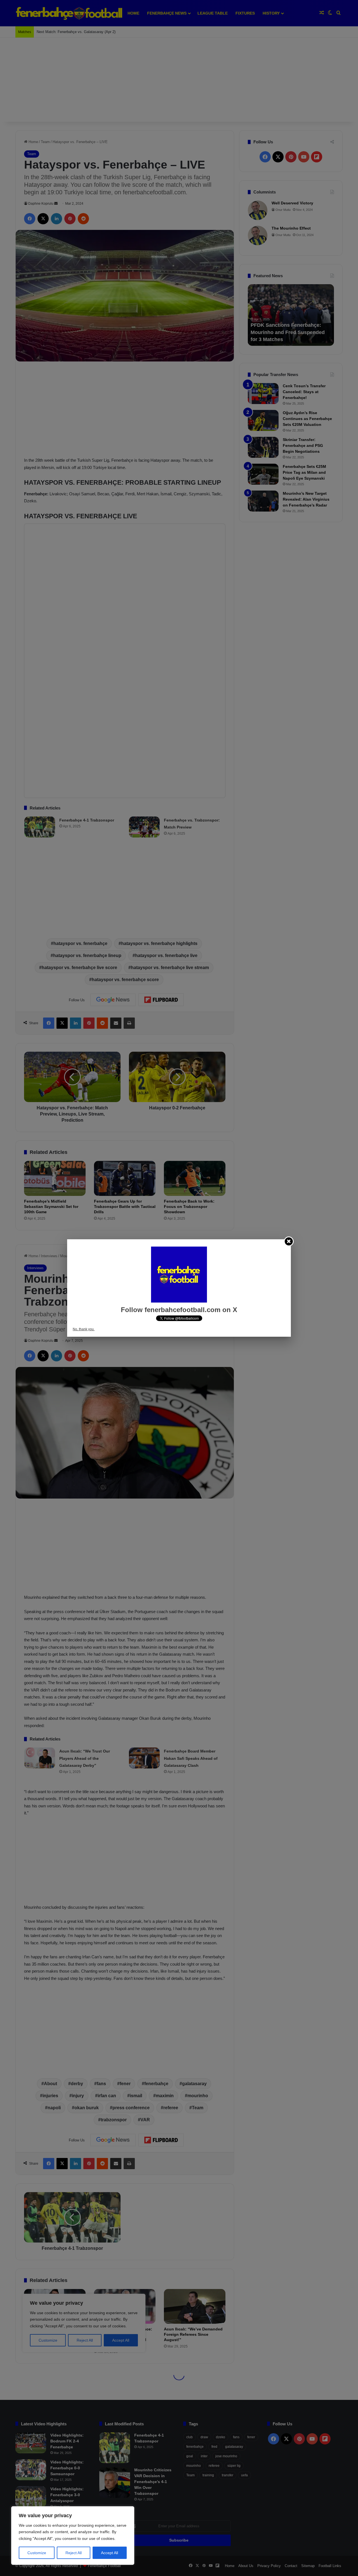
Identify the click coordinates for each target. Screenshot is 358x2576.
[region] (73, 2536)
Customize (37, 2553)
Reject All (74, 2553)
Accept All (109, 2553)
